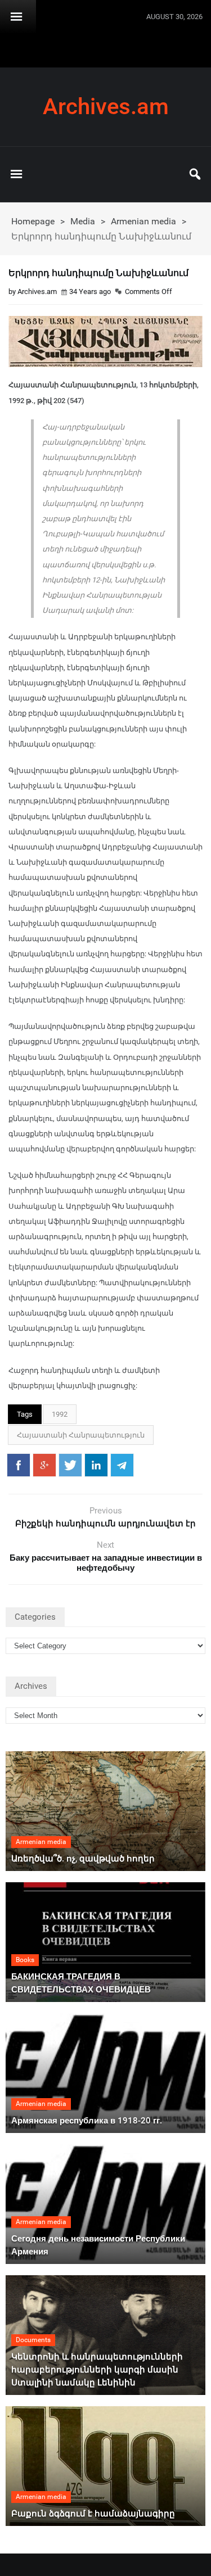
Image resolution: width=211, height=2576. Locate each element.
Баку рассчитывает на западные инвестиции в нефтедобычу (106, 1563)
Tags (25, 1414)
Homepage (33, 221)
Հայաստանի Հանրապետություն (81, 1435)
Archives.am (106, 107)
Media (83, 221)
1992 (60, 1414)
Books (25, 1960)
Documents (33, 2340)
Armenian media (143, 221)
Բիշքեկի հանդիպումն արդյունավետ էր (105, 1524)
